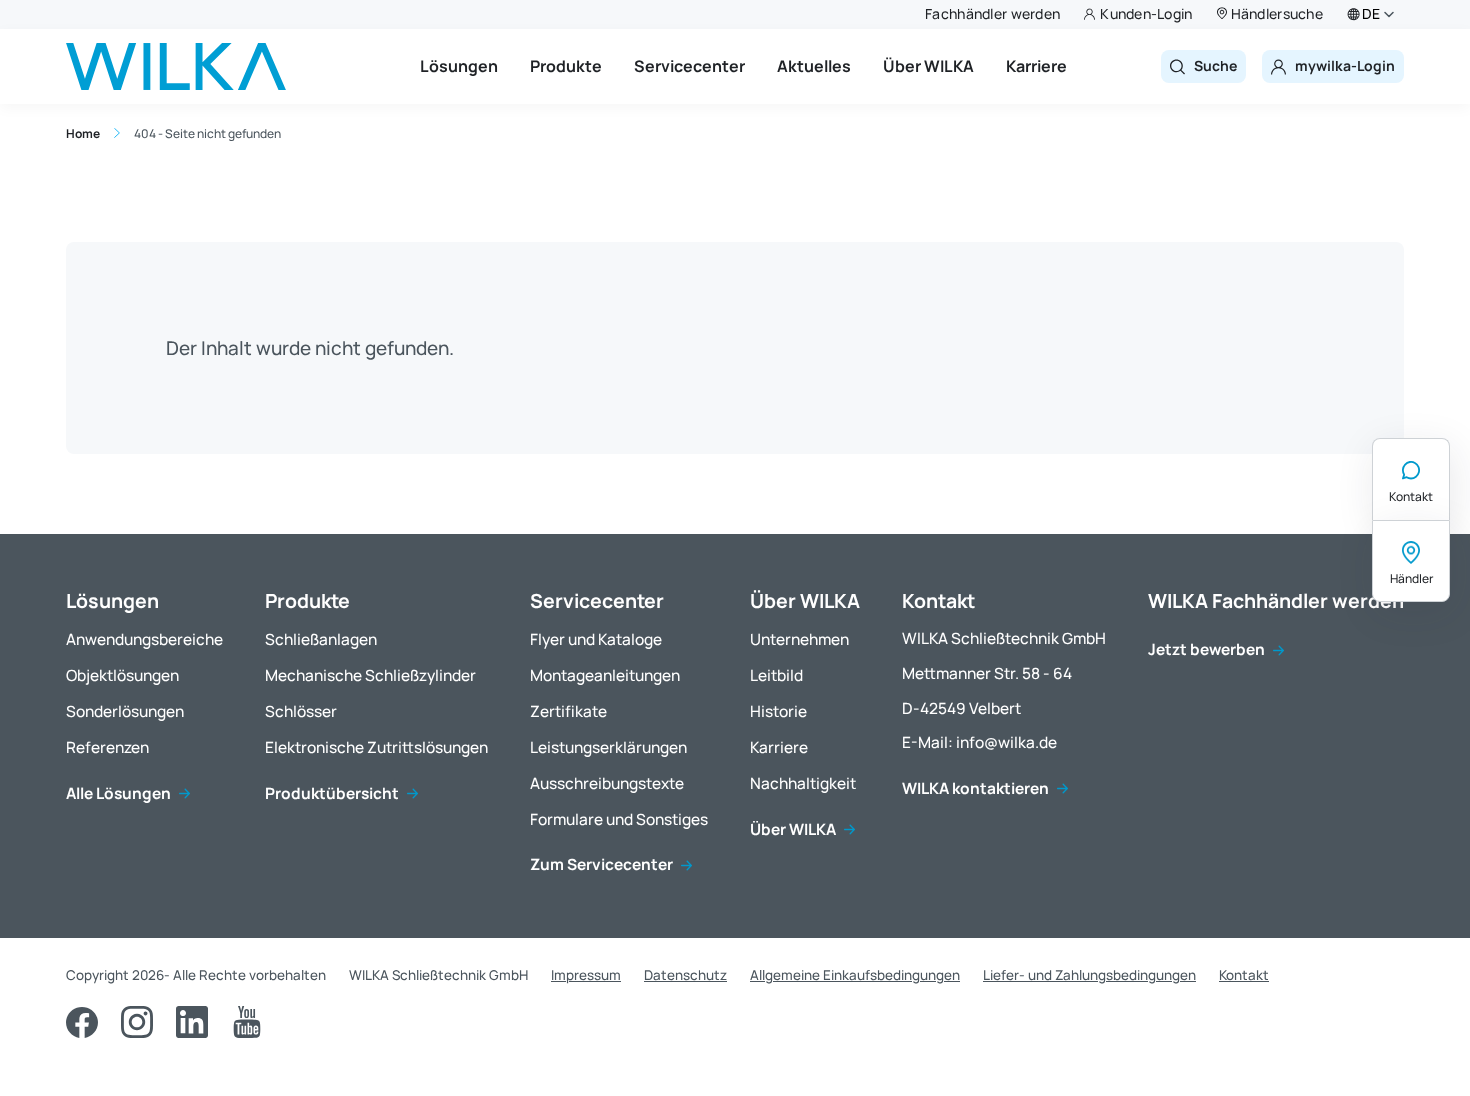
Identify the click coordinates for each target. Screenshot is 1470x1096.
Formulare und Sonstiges (619, 820)
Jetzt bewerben (1206, 650)
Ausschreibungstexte (607, 784)
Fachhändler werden (992, 13)
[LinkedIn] (192, 1022)
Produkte (566, 66)
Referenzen (107, 748)
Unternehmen (799, 640)
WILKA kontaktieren (975, 789)
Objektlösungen (122, 676)
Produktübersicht (332, 794)
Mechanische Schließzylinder (370, 676)
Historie (778, 712)
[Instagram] (137, 1022)
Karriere (1036, 66)
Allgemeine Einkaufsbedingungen (855, 975)
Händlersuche (1277, 13)
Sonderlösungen (125, 712)
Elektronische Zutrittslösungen (376, 748)
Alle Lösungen (118, 794)
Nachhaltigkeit (803, 784)
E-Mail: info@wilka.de (979, 743)
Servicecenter (689, 66)
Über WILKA (928, 66)
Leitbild (776, 676)
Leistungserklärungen (608, 748)
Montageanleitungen (605, 676)
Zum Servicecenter (601, 865)
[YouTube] (247, 1022)
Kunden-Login (1146, 13)
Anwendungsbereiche (144, 640)
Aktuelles (814, 66)
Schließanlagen (321, 640)
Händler (1411, 578)
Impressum (586, 975)
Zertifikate (568, 712)
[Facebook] (82, 1022)
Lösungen (459, 66)
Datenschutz (685, 975)
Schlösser (301, 712)
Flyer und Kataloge (596, 640)
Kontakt (1411, 496)
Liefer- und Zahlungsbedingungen (1089, 975)
